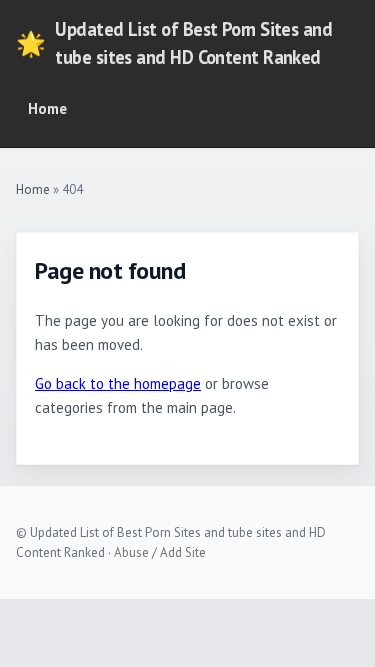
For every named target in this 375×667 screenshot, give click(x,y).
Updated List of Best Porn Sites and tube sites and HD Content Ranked (174, 43)
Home (47, 108)
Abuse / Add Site (160, 552)
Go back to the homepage (118, 383)
